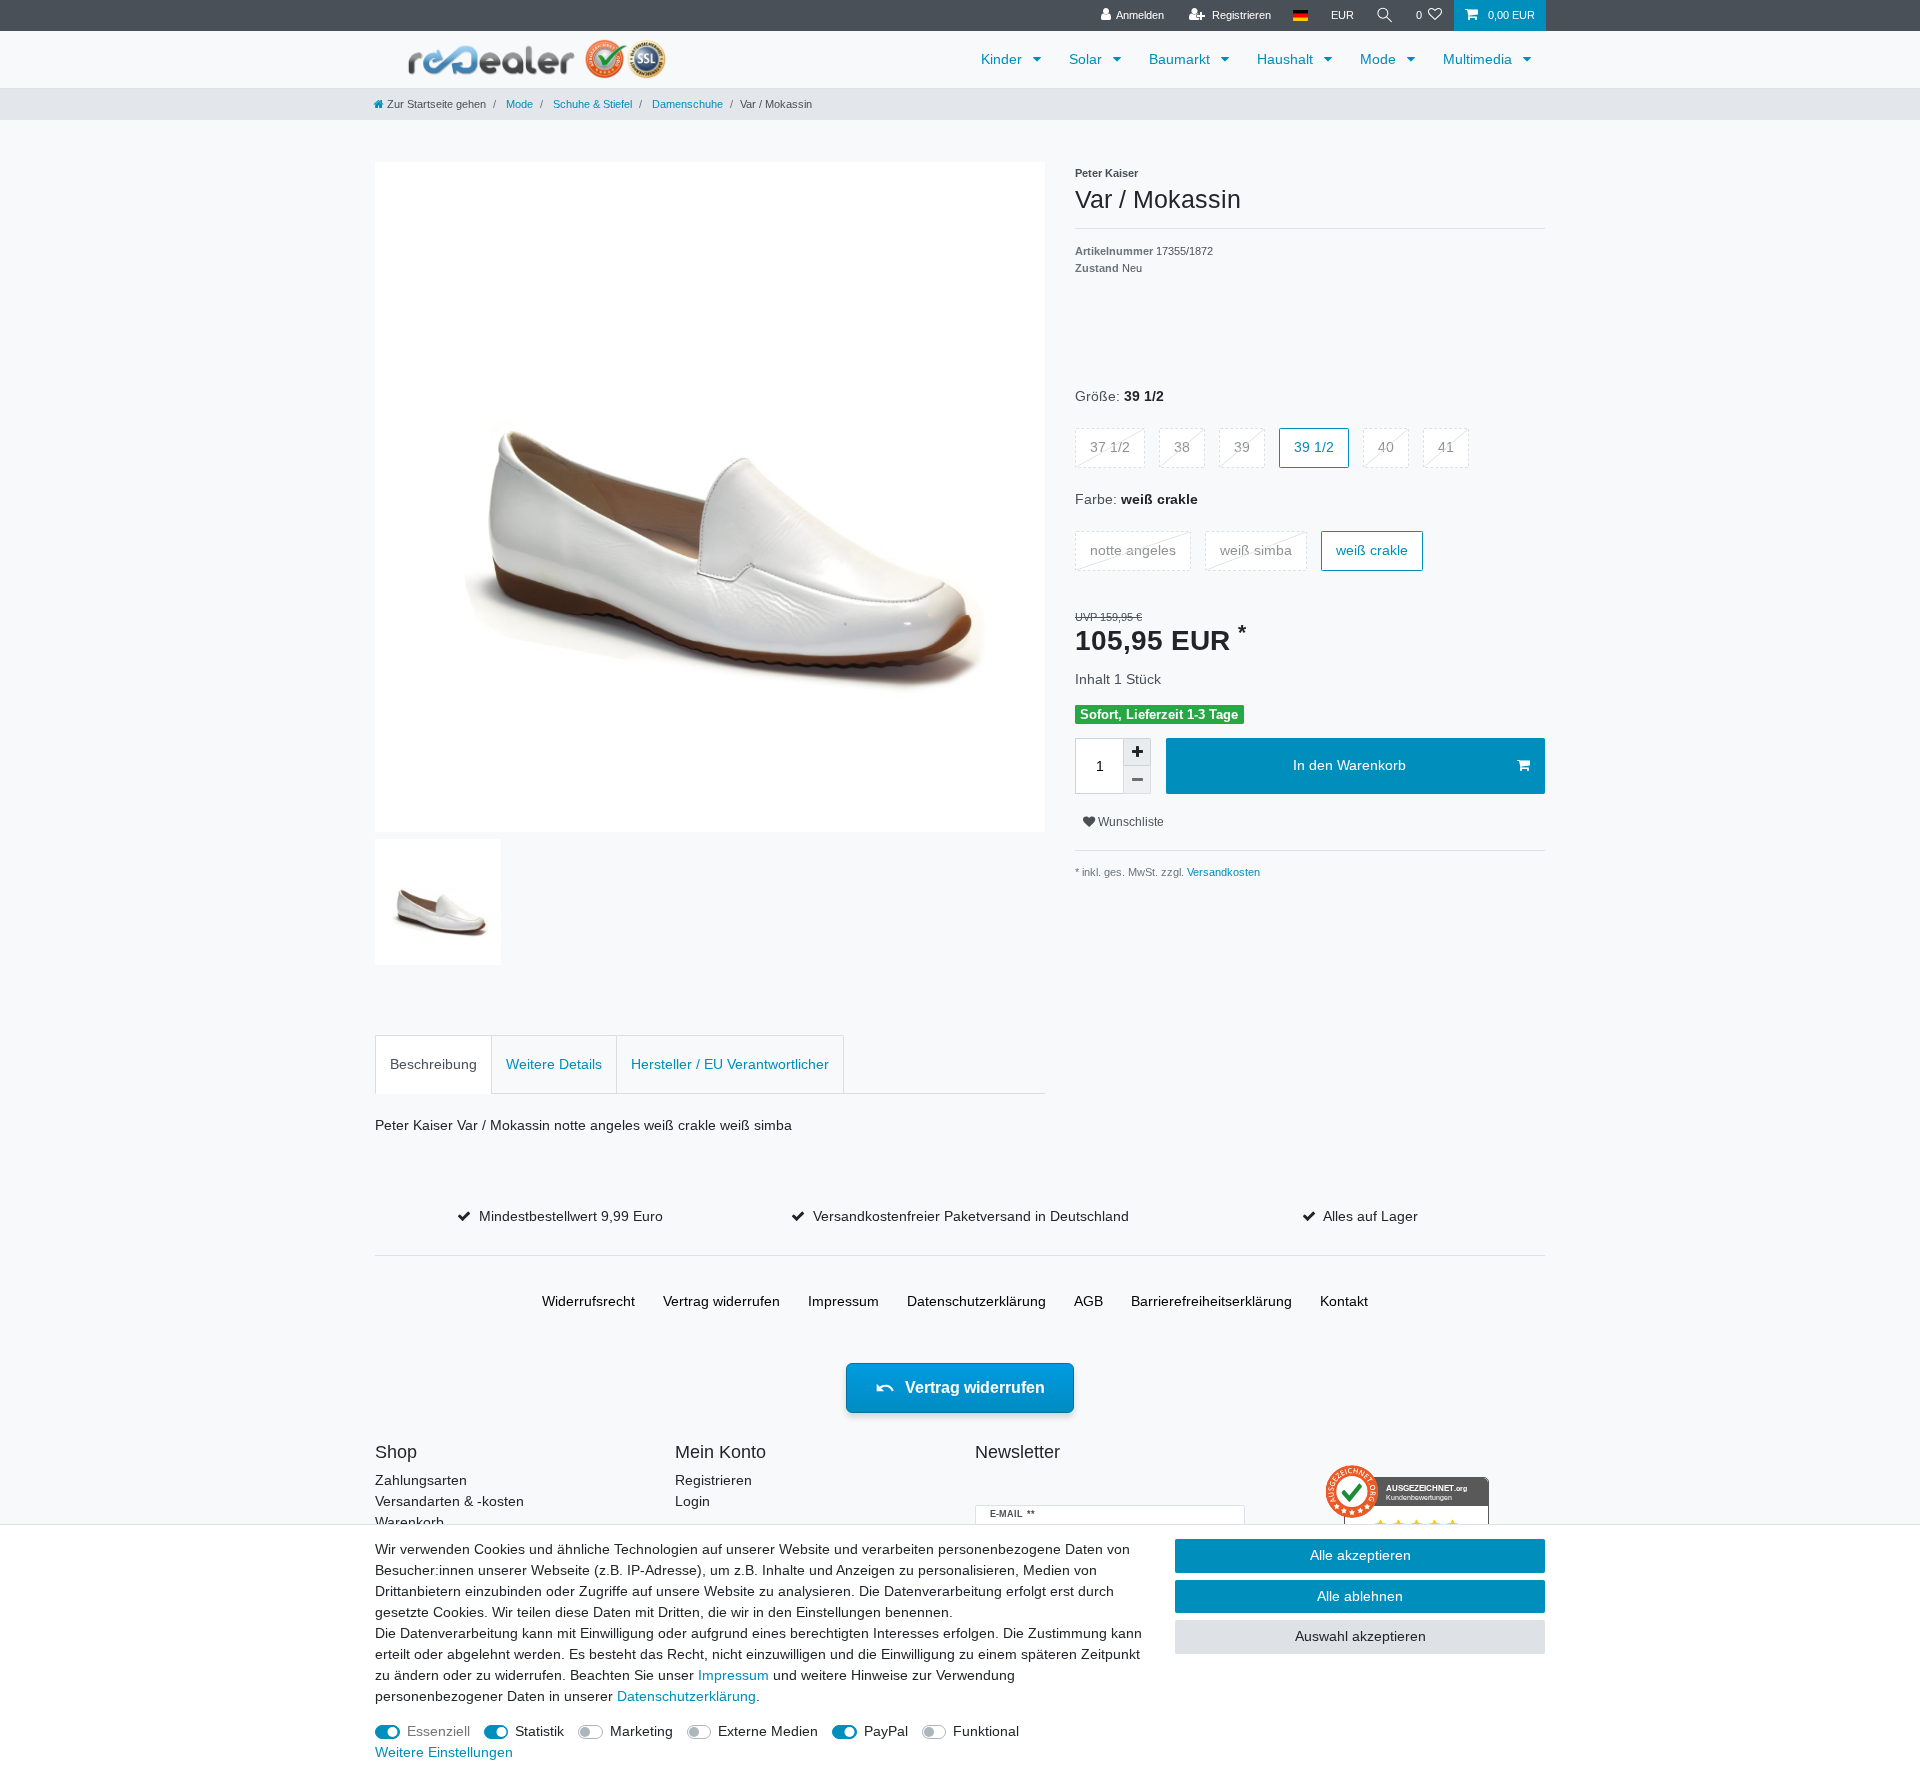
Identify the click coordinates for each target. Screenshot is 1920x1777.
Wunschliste (1129, 822)
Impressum (843, 1301)
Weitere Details (554, 1064)
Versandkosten (1222, 872)
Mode (1380, 59)
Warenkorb (409, 1522)
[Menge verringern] (1137, 780)
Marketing (641, 1731)
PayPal (886, 1731)
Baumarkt (1181, 59)
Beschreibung (433, 1064)
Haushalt (1287, 59)
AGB (1088, 1301)
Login (692, 1501)
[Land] (1300, 15)
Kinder (1003, 59)
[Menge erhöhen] (1137, 752)
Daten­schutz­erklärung (976, 1301)
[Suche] (1385, 15)
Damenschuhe (686, 104)
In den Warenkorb (1349, 765)
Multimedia (1479, 59)
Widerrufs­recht (588, 1301)
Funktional (986, 1731)
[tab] (433, 1064)
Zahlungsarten (421, 1480)
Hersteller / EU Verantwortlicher (730, 1064)
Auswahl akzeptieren (1360, 1636)
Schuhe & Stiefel (591, 104)
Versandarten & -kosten (449, 1501)
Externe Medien (768, 1731)
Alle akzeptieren (1360, 1555)
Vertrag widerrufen (721, 1301)
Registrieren (713, 1480)
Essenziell (438, 1731)
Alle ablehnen (1360, 1596)
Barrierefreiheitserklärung (1211, 1301)
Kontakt (1344, 1301)
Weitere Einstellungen (444, 1752)
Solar (1087, 59)
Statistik (539, 1731)
